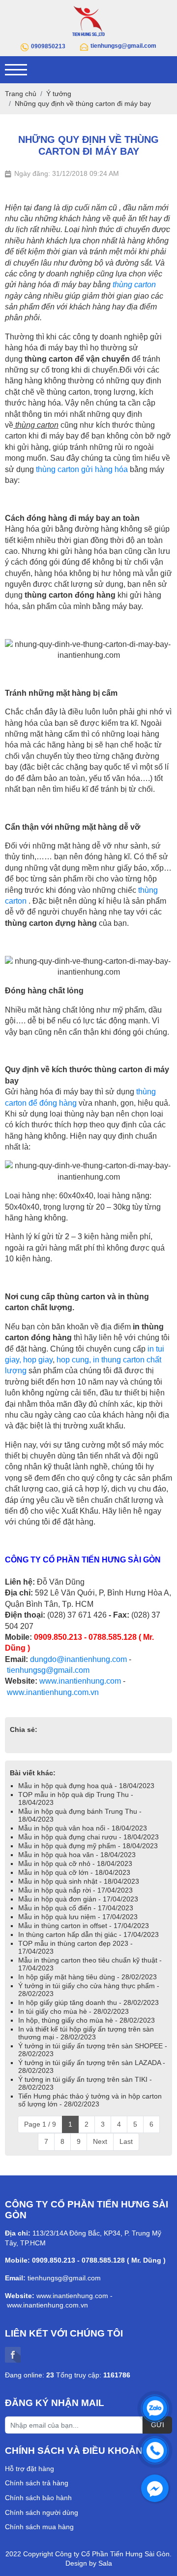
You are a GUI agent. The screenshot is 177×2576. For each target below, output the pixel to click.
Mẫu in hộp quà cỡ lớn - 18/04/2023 (74, 1872)
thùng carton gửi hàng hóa (82, 469)
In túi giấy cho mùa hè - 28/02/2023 (74, 2011)
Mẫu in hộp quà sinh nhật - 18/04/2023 (79, 1881)
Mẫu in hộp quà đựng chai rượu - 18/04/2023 (88, 1837)
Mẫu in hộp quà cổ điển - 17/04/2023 (76, 1908)
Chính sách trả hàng (37, 2483)
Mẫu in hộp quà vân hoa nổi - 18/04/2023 (83, 1828)
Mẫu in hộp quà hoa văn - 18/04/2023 (77, 1855)
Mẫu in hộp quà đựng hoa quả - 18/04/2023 (86, 1786)
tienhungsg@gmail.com (48, 1670)
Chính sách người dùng (42, 2512)
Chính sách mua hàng (39, 2527)
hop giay (38, 1360)
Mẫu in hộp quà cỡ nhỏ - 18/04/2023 (75, 1864)
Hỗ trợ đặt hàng (29, 2469)
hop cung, (74, 1360)
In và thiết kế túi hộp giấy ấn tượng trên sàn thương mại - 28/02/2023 (86, 2033)
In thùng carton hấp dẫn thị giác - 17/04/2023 (88, 1934)
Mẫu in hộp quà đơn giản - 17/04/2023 (78, 1899)
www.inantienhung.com (80, 1681)
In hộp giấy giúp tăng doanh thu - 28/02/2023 (88, 2002)
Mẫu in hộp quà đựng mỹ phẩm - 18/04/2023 (88, 1846)
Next (100, 2141)
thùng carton (134, 285)
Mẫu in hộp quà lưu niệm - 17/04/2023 (78, 1917)
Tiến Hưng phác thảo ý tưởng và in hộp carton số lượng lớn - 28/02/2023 (90, 2100)
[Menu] (16, 70)
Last (126, 2141)
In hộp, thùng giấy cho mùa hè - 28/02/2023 (87, 2020)
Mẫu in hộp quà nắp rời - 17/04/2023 (75, 1890)
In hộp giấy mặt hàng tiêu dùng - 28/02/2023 (88, 1977)
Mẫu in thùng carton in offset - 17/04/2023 (84, 1926)
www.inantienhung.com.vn (53, 1692)
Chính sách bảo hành (38, 2498)
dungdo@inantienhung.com (78, 1659)
